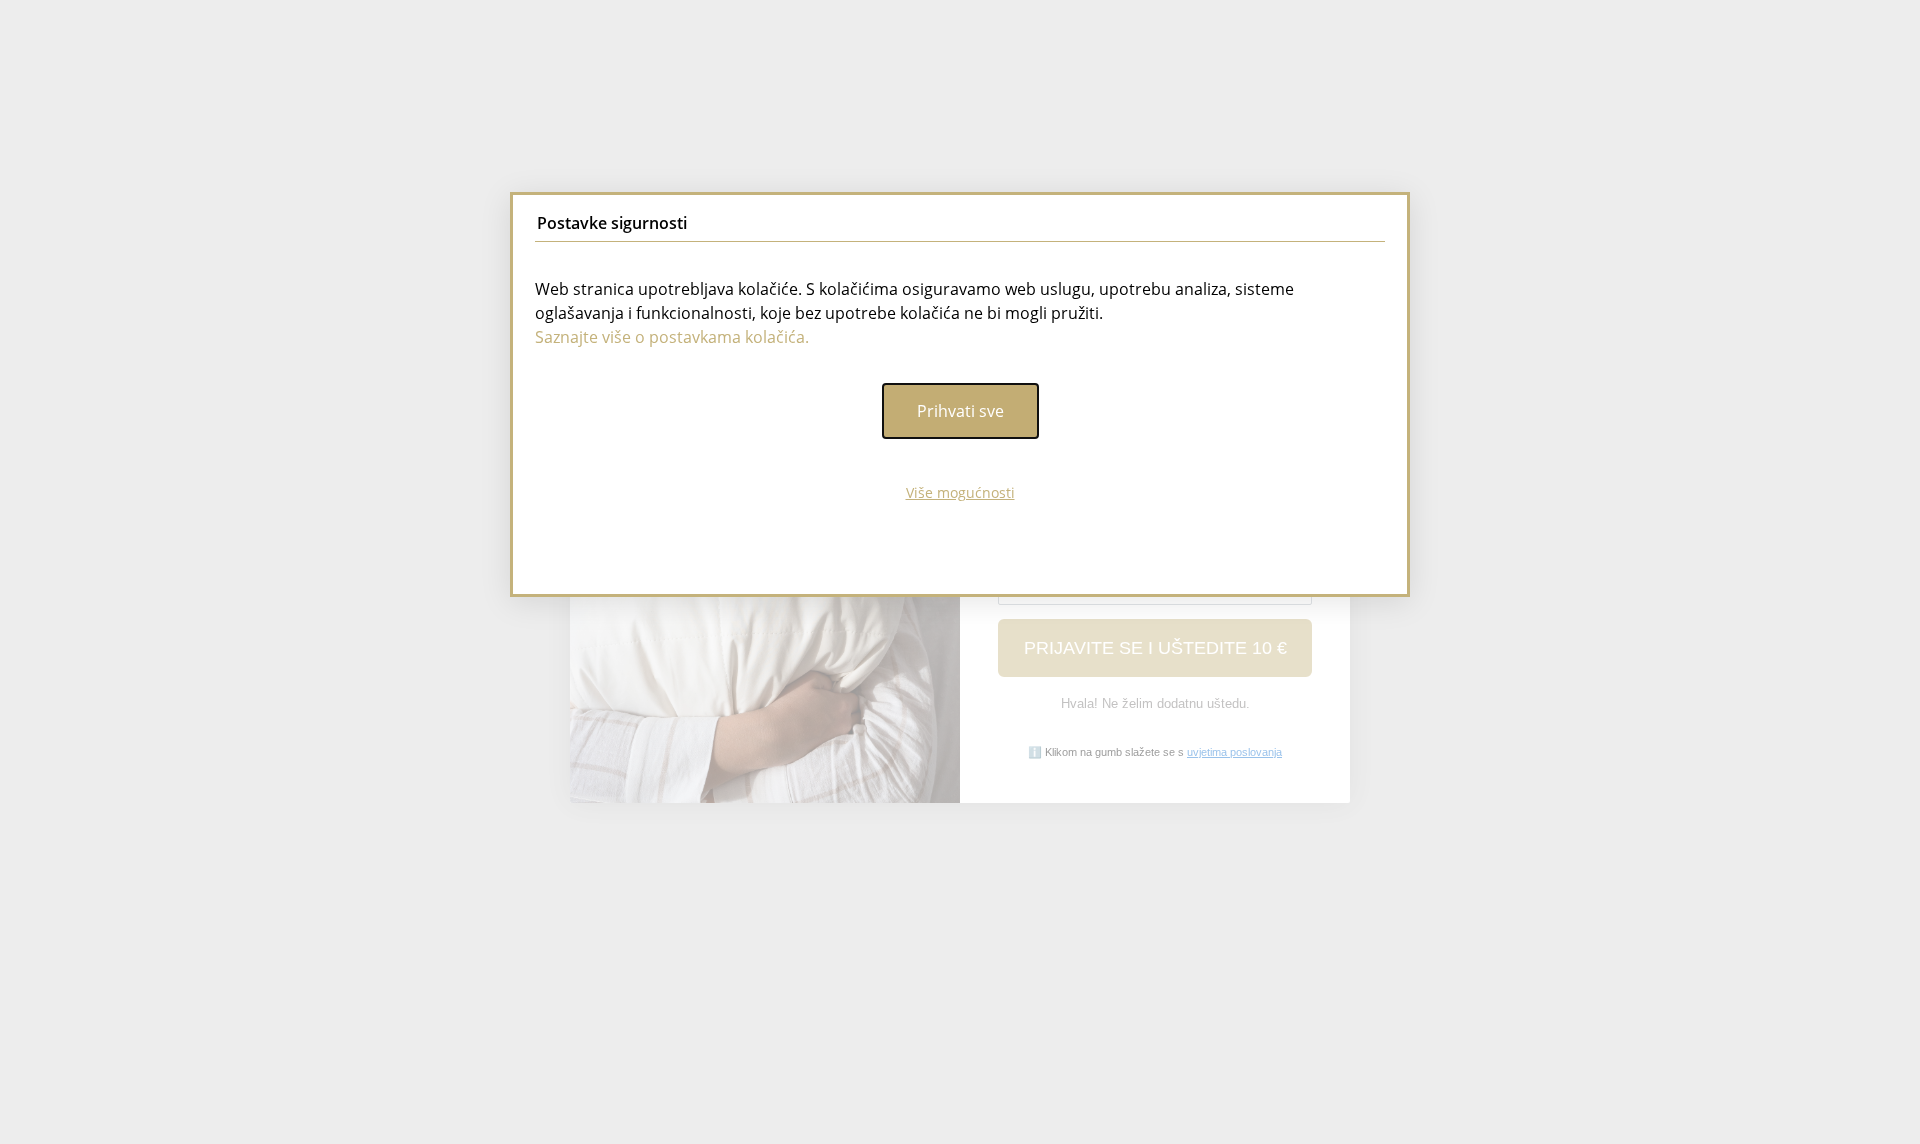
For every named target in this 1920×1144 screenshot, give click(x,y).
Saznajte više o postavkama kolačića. (672, 337)
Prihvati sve (960, 411)
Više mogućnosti (960, 492)
